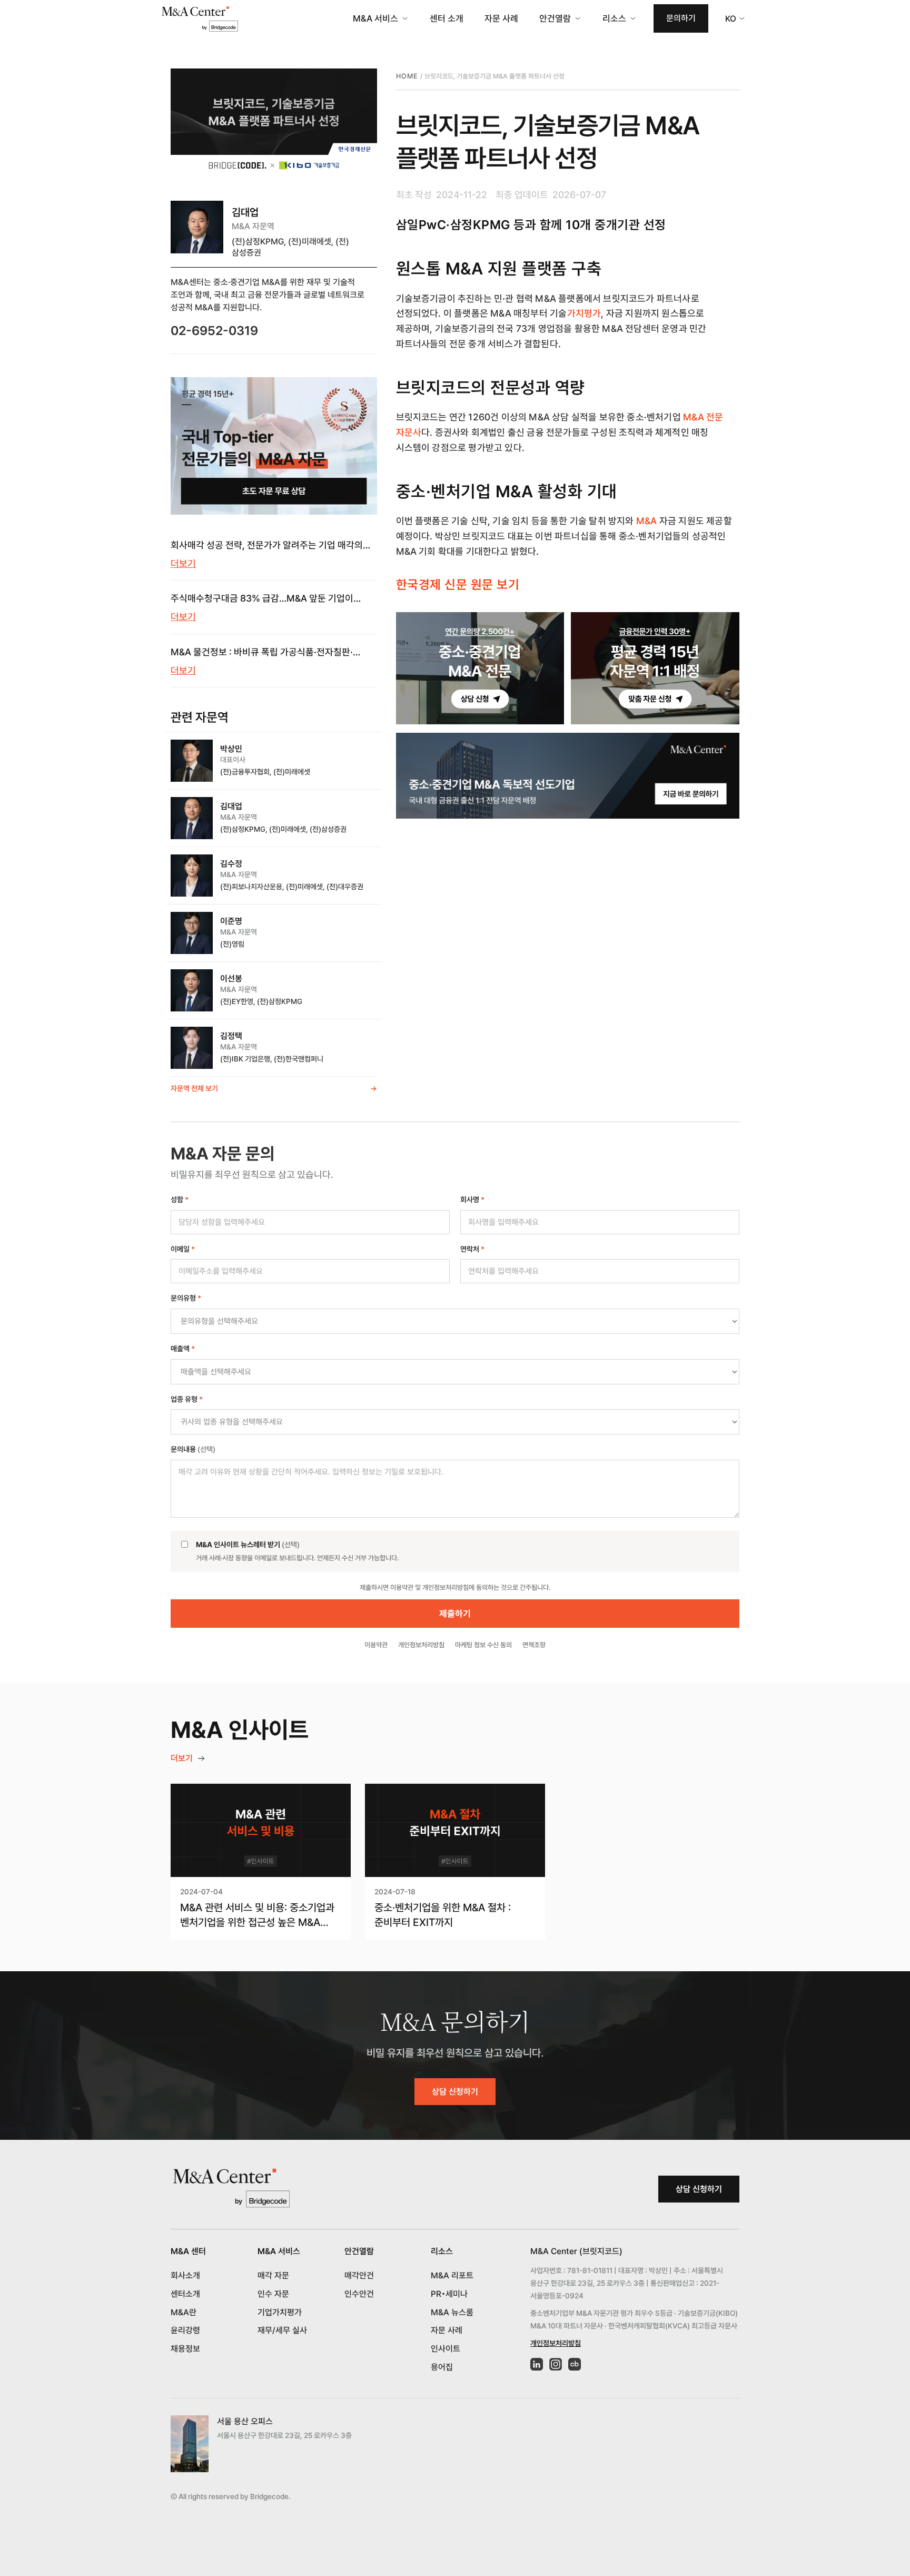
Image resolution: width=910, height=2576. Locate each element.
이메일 (183, 1249)
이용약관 (376, 1645)
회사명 (472, 1199)
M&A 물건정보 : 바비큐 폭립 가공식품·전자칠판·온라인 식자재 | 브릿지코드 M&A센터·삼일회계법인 (268, 653)
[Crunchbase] (575, 2364)
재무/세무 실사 (282, 2330)
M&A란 (184, 2312)
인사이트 (446, 2349)
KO (731, 19)
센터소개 (185, 2294)
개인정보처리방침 (421, 1645)
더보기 (183, 563)
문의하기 (681, 18)
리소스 (614, 18)
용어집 (442, 2367)
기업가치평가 (280, 2312)
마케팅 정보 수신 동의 (483, 1645)
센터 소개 (447, 18)
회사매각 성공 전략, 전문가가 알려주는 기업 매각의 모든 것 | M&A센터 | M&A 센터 (267, 546)
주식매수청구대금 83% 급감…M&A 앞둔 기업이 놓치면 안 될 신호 (262, 599)
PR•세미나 (449, 2294)
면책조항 (534, 1645)
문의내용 (193, 1449)
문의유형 (186, 1298)
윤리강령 (185, 2330)
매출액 (183, 1349)
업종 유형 (187, 1399)
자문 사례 (501, 18)
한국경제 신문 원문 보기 (458, 584)
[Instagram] (556, 2364)
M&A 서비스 (375, 18)
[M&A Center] (200, 19)
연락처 (472, 1249)
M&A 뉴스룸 (452, 2312)
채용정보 (185, 2349)
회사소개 (185, 2275)
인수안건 (359, 2294)
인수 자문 (273, 2294)
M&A (647, 521)
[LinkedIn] (537, 2364)
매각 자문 (273, 2275)
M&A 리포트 (452, 2275)
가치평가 (584, 313)
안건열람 (555, 18)
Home (407, 76)
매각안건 (359, 2275)
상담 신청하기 (455, 2092)
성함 (180, 1199)
